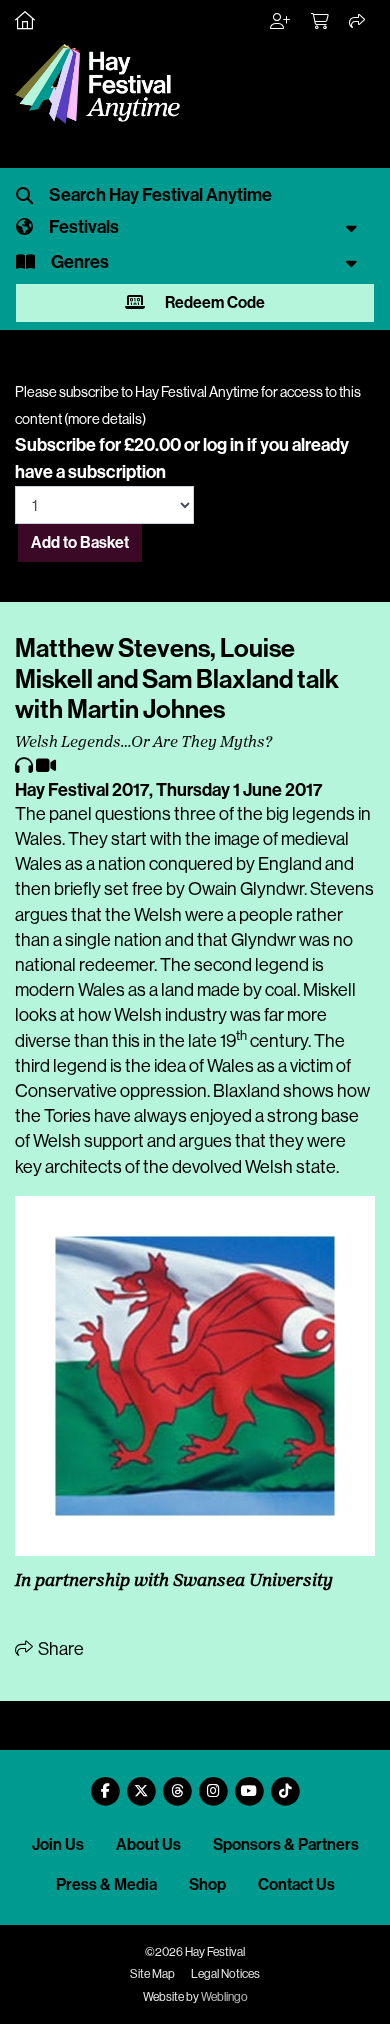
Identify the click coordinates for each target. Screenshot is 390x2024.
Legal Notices (225, 1974)
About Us (148, 1844)
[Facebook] (105, 1783)
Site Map (152, 1974)
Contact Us (296, 1884)
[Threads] (177, 1783)
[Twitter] (141, 1783)
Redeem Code (213, 302)
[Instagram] (213, 1783)
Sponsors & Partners (286, 1844)
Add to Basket (80, 542)
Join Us (58, 1844)
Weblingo (224, 1997)
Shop (207, 1884)
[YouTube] (249, 1783)
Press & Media (106, 1884)
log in (223, 445)
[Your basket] (321, 22)
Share (59, 1649)
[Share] (358, 22)
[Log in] (281, 22)
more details (105, 419)
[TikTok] (285, 1783)
